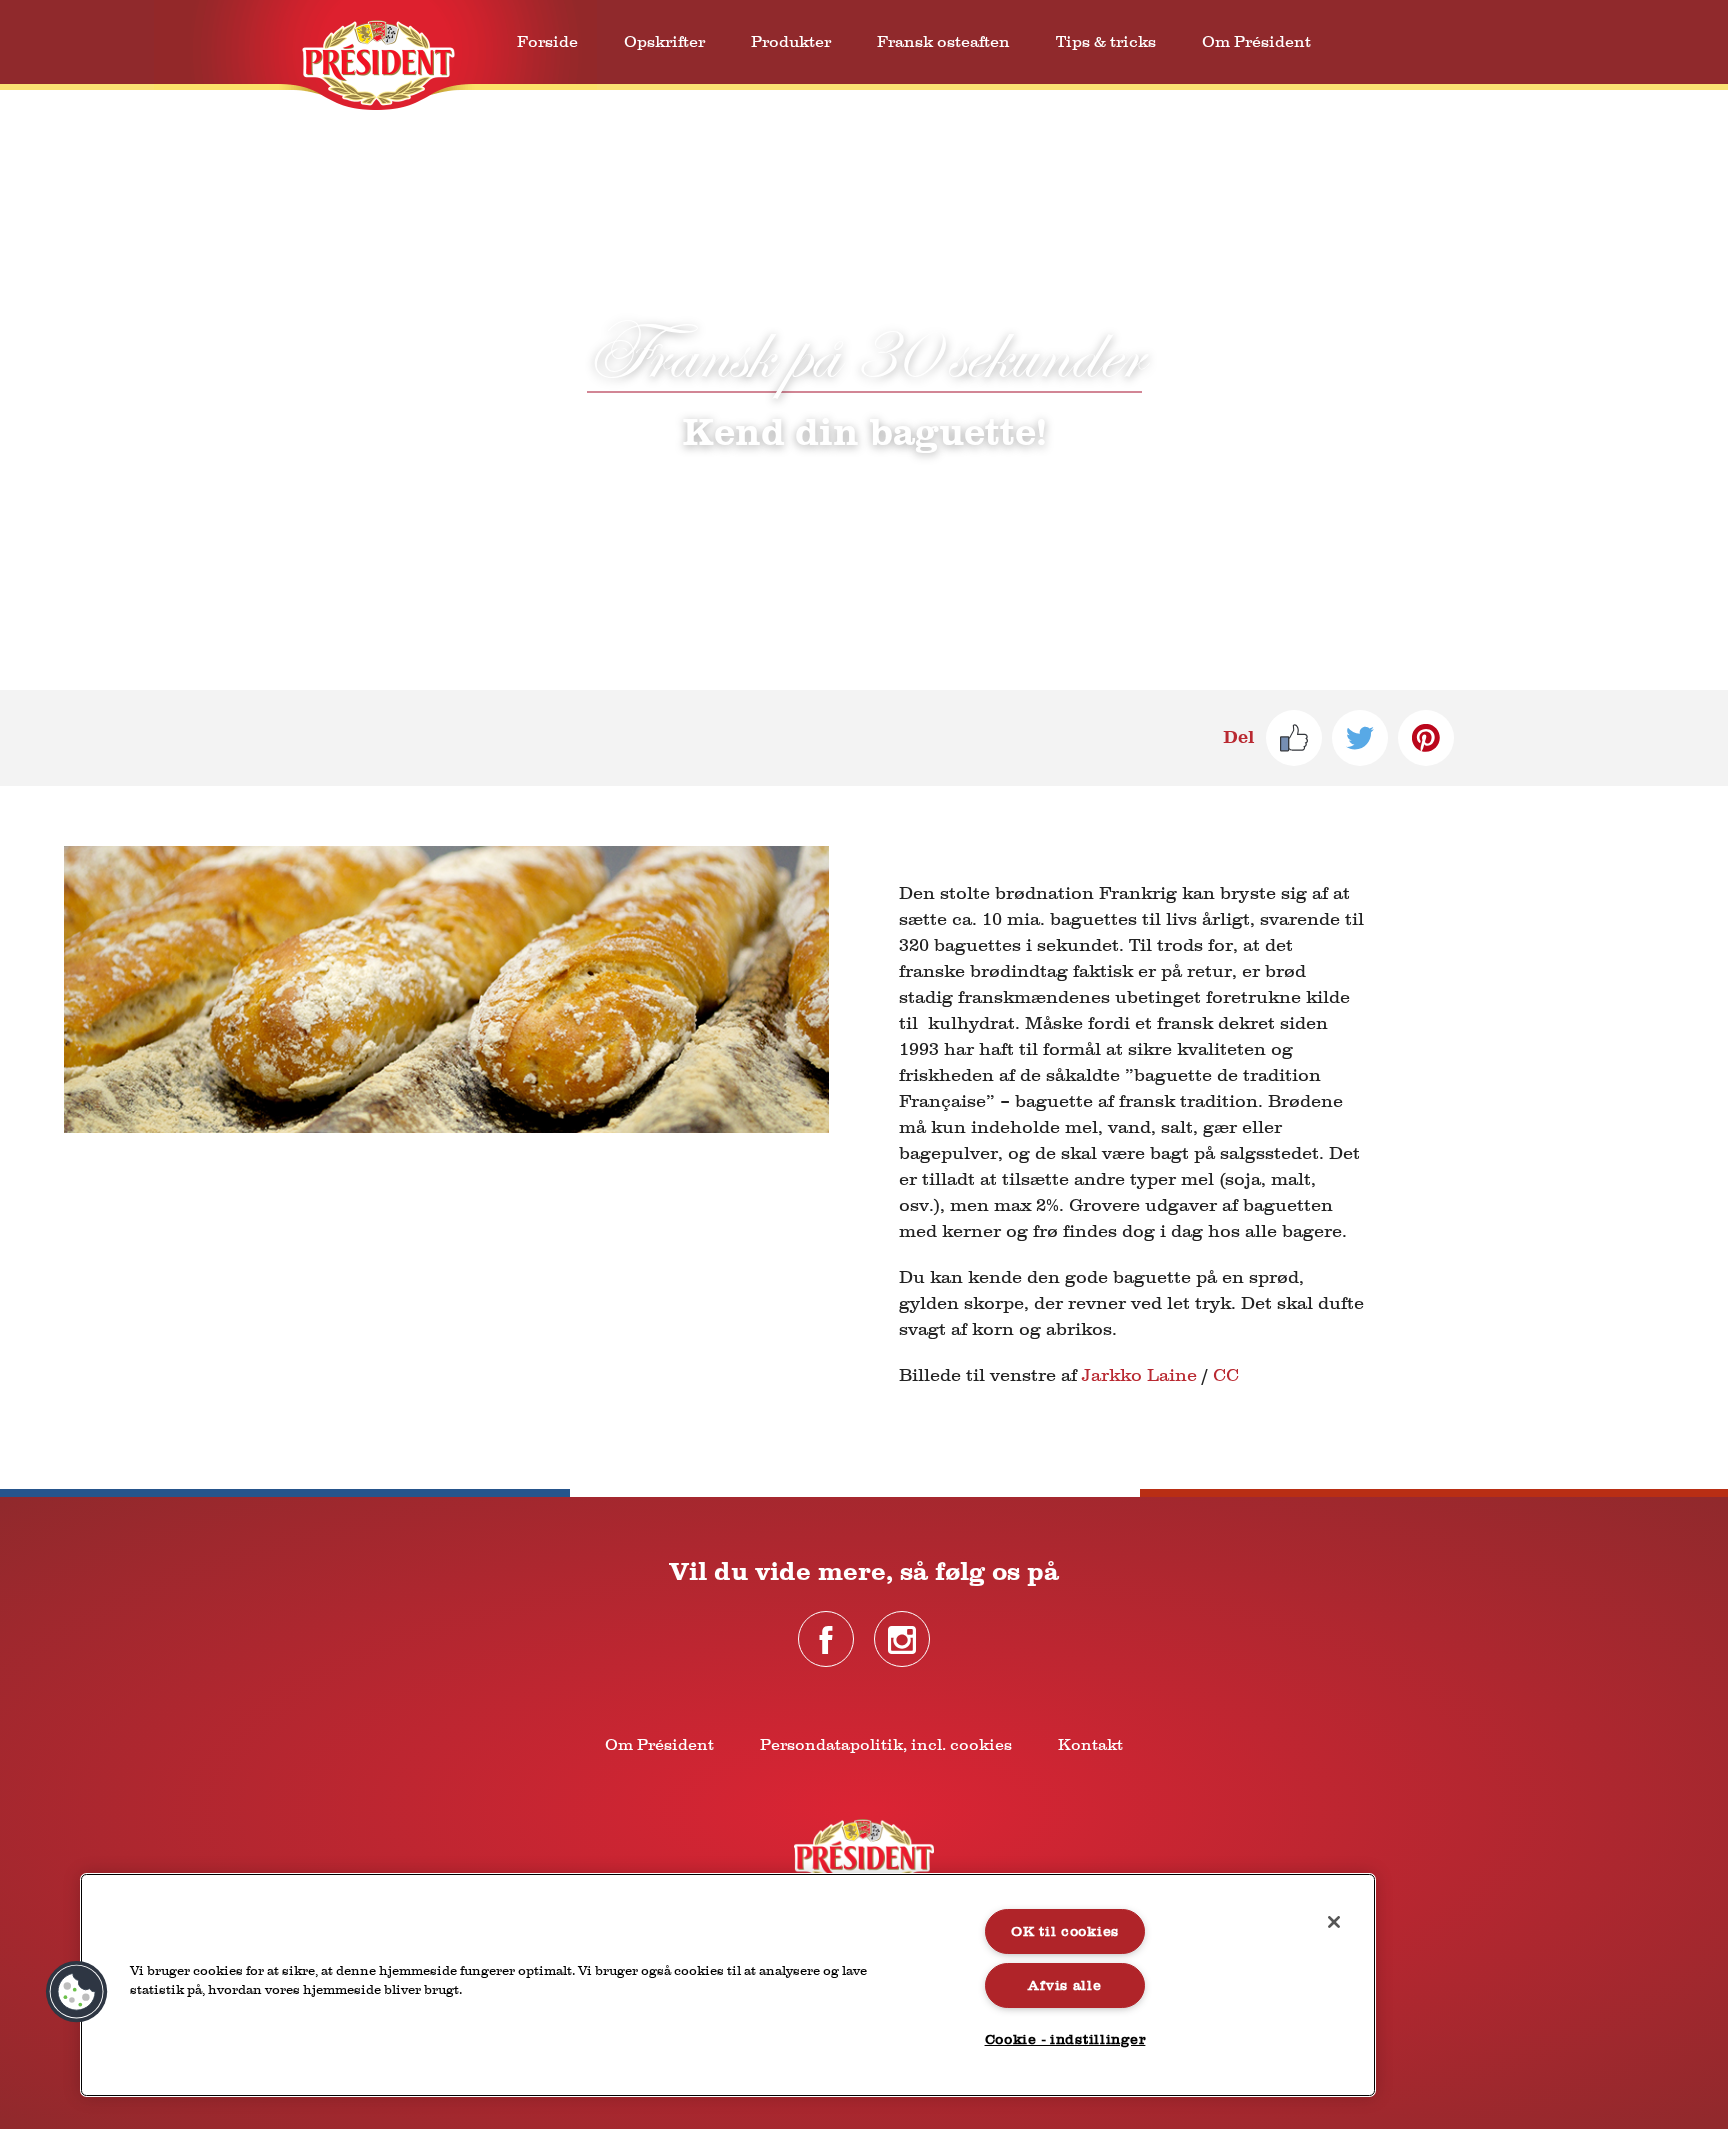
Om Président (1256, 41)
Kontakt (1090, 1744)
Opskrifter (664, 41)
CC (1226, 1375)
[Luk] (1334, 1922)
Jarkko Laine (1139, 1375)
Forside (547, 41)
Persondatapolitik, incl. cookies (886, 1744)
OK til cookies (1065, 1931)
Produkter (791, 41)
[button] (77, 1992)
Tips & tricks (1106, 41)
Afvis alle (1064, 1985)
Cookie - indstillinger (1065, 2039)
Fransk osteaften (943, 41)
